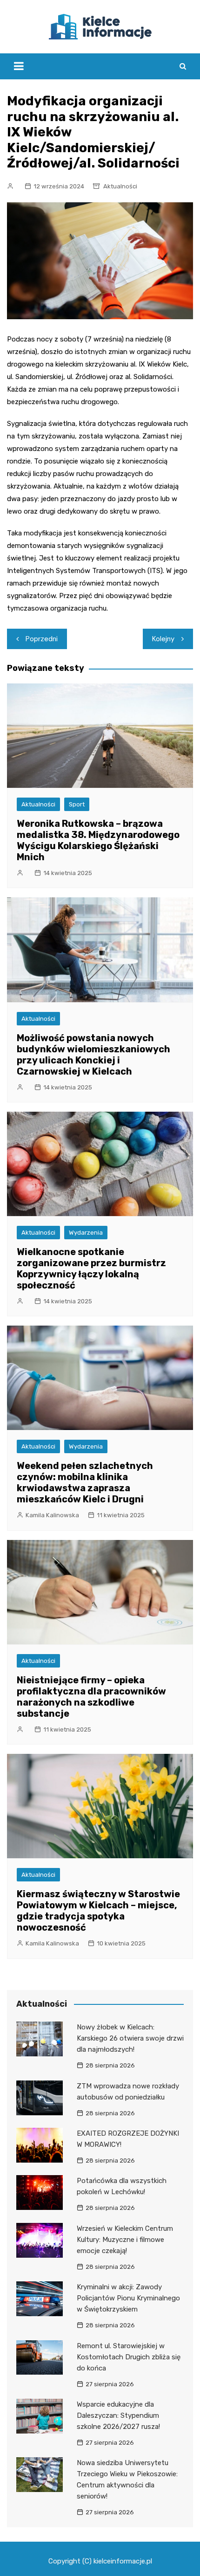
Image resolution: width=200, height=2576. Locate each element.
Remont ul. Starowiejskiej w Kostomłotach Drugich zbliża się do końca (129, 2357)
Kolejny (163, 639)
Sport (77, 804)
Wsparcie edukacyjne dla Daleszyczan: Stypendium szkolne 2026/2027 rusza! (118, 2415)
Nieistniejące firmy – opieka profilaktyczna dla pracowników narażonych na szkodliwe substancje (91, 1697)
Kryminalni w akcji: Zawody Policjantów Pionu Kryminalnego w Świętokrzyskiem (128, 2298)
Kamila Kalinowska (52, 1515)
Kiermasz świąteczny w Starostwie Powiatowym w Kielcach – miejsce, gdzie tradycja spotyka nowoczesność (98, 1911)
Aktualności (120, 186)
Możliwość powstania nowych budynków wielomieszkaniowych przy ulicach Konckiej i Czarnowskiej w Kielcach (93, 1055)
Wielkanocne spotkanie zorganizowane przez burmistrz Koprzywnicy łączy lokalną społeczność (91, 1269)
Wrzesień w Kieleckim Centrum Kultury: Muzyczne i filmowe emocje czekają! (125, 2240)
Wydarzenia (86, 1233)
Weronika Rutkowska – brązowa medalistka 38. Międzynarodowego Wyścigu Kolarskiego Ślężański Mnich (98, 840)
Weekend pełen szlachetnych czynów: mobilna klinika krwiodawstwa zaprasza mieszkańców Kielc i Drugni (85, 1482)
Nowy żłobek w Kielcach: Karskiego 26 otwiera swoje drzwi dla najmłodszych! (130, 2038)
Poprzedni (42, 639)
